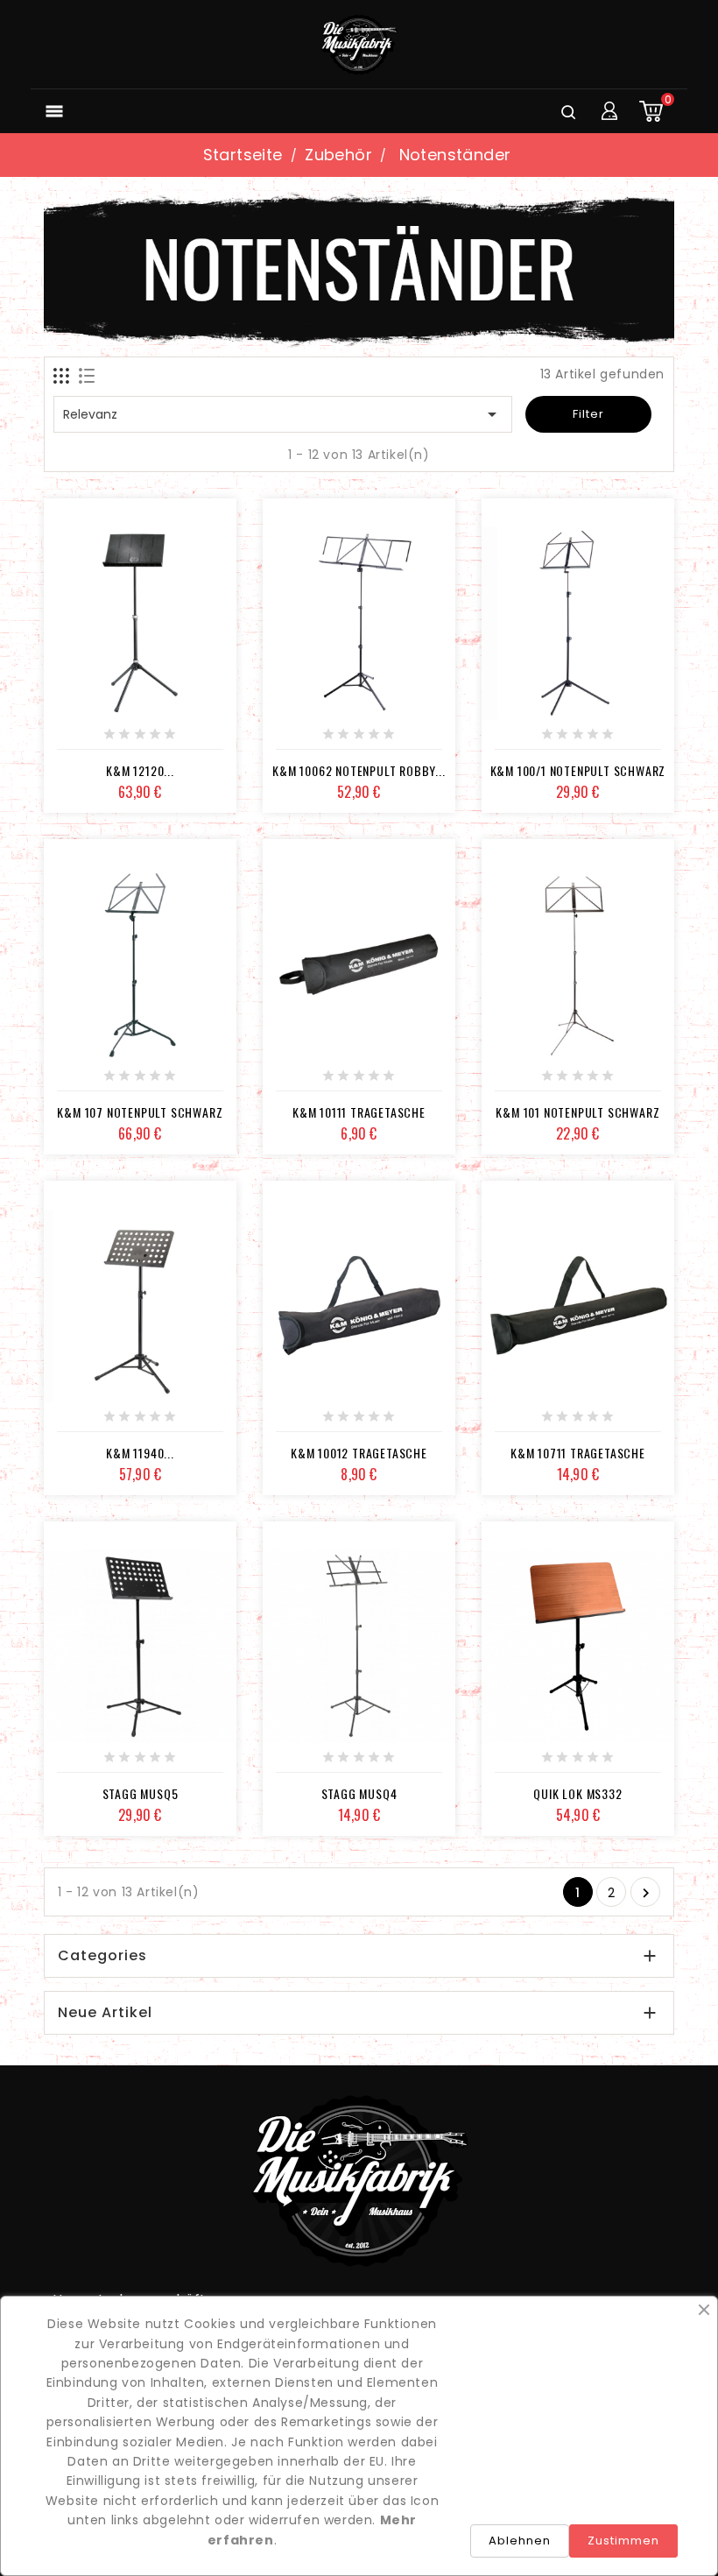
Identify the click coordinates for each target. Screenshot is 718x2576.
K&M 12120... (140, 770)
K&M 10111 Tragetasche (359, 1112)
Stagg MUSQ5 (141, 1793)
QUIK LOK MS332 (577, 1793)
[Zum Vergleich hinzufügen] (159, 740)
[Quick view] (199, 740)
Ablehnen (520, 2541)
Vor (646, 1893)
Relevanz (283, 414)
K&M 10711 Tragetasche (578, 1453)
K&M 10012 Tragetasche (359, 1453)
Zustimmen (623, 2541)
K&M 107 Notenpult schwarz (140, 1112)
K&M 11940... (140, 1453)
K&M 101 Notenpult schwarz (577, 1112)
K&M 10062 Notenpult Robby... (359, 770)
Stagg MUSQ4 (359, 1793)
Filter (588, 414)
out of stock (300, 1082)
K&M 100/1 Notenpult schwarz (578, 770)
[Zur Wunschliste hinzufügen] (121, 740)
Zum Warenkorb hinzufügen (81, 740)
